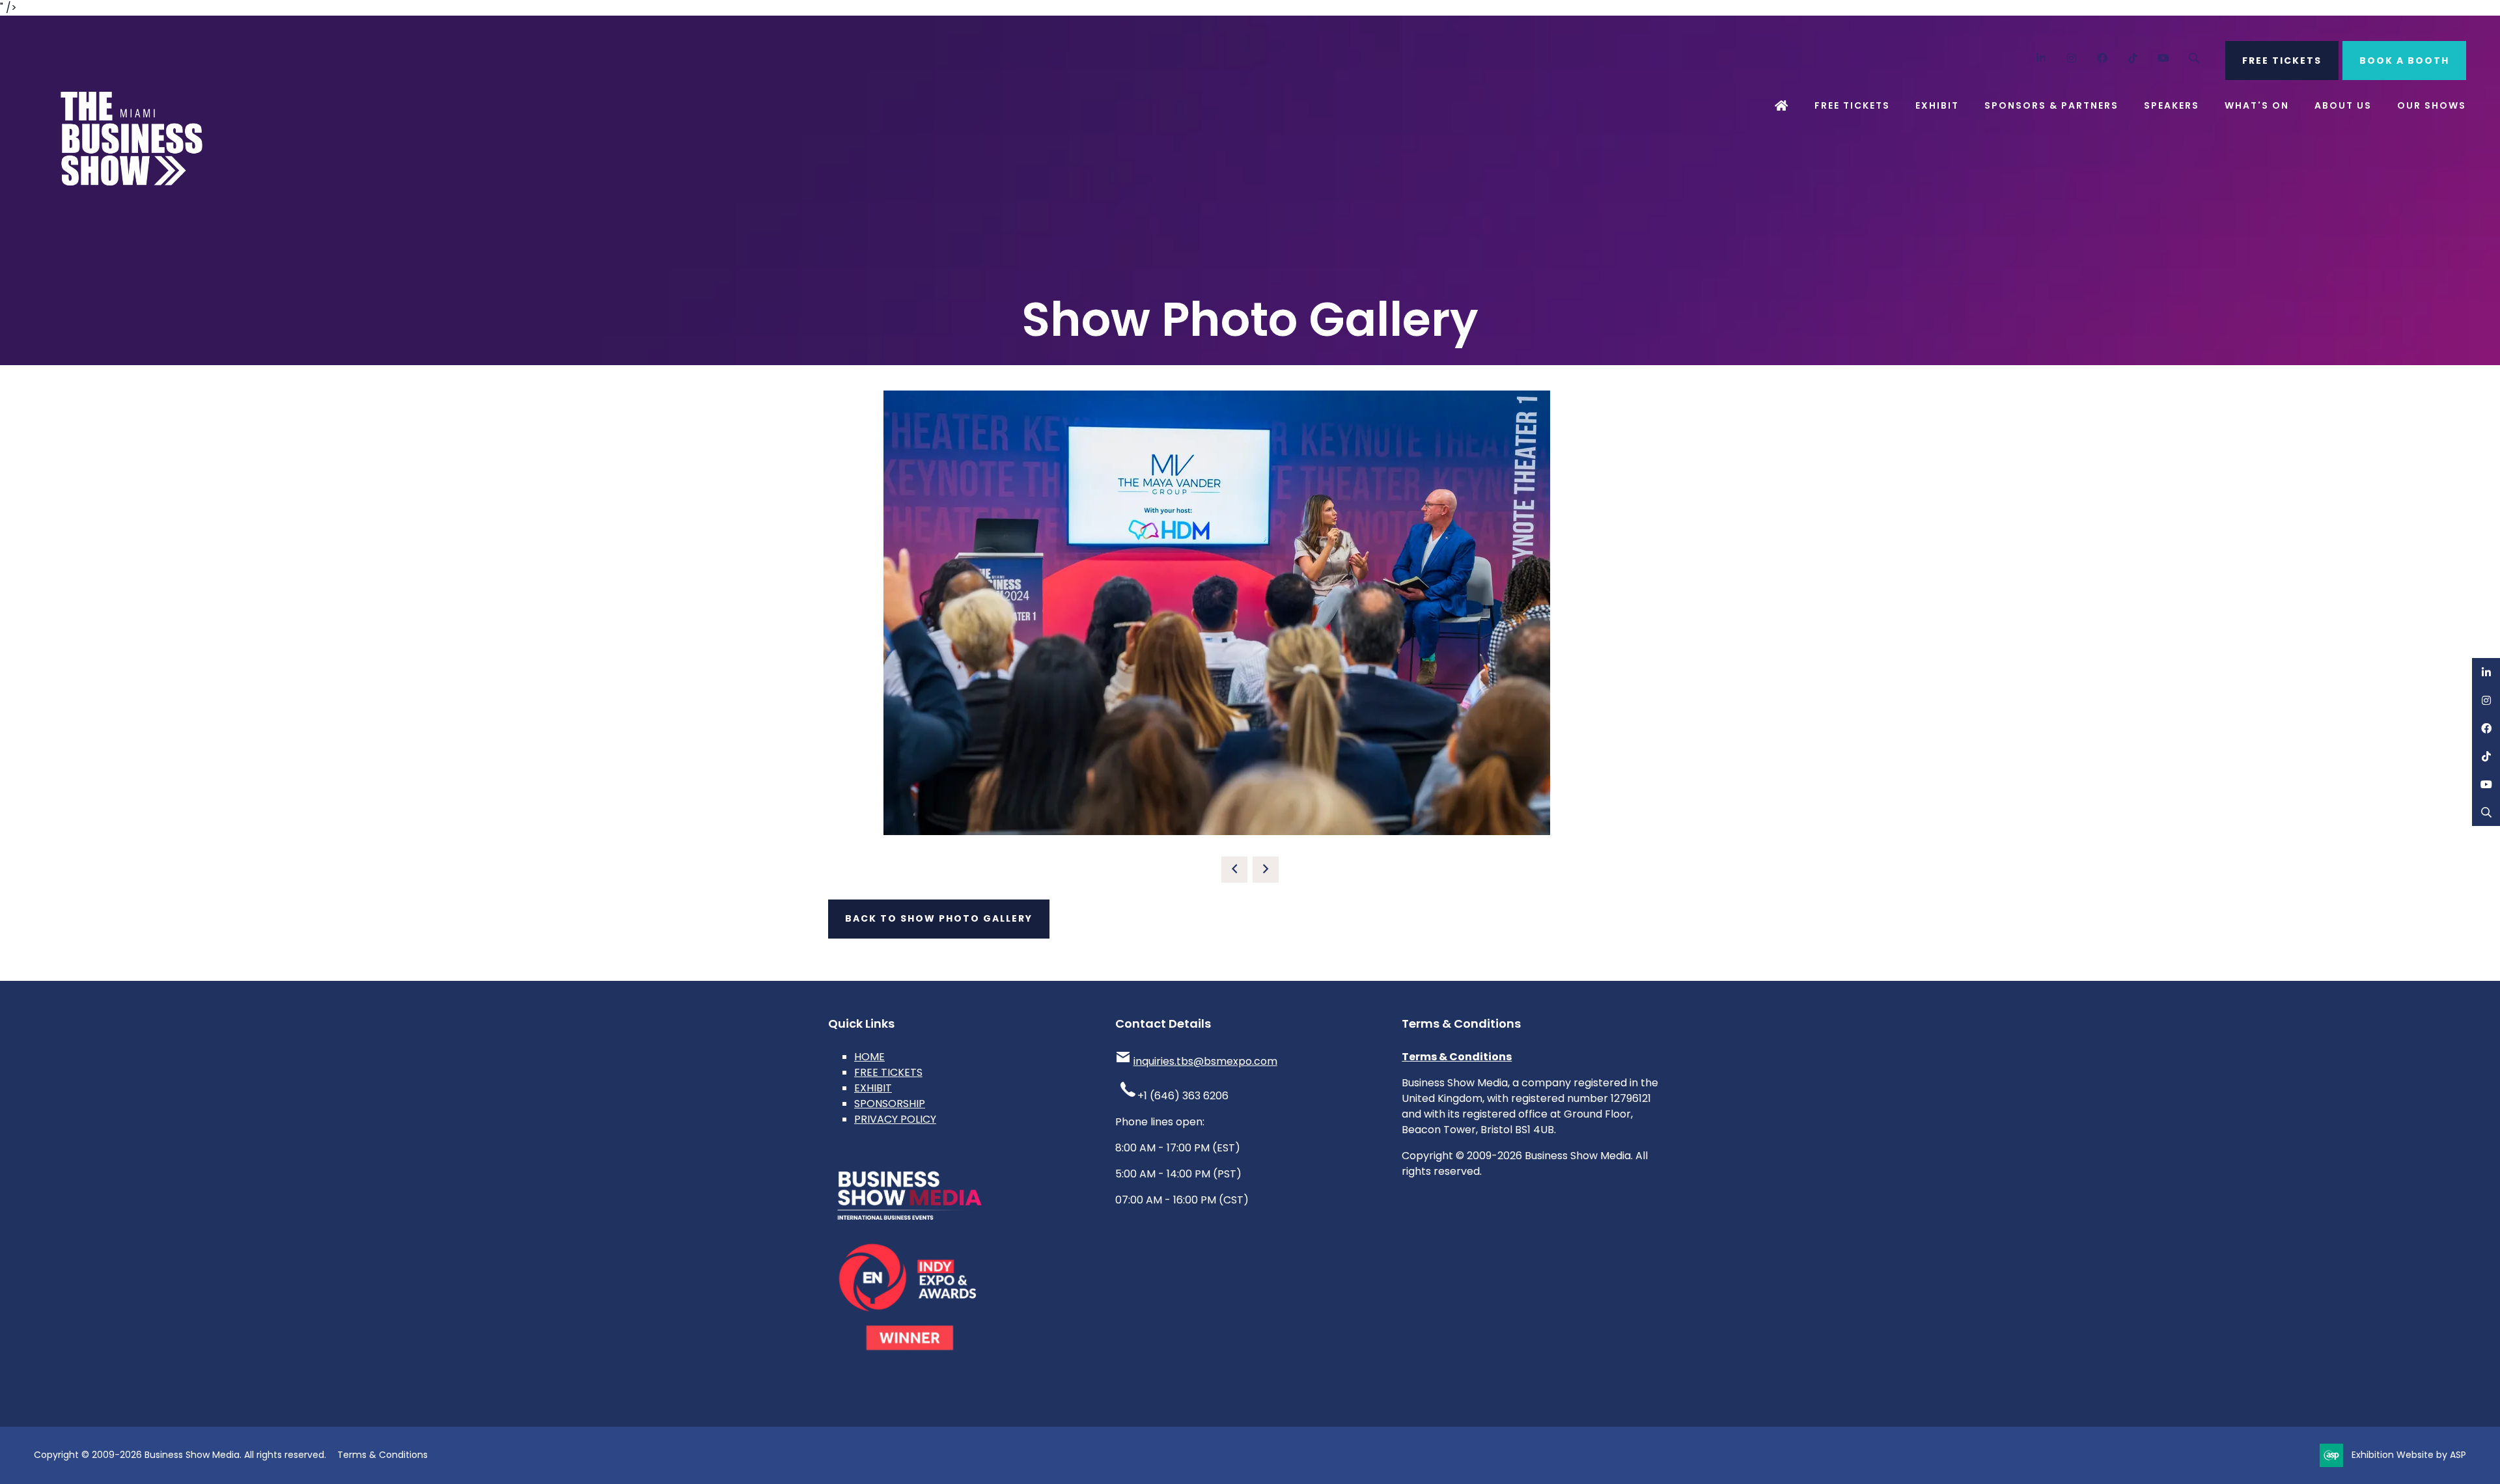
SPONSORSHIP (890, 1104)
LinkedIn (2041, 58)
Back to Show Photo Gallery (939, 918)
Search (2194, 58)
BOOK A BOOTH (2404, 61)
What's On (2257, 105)
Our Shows (2432, 105)
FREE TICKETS (2282, 61)
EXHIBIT (873, 1088)
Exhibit (1937, 105)
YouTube (2164, 58)
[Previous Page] (1234, 870)
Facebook (2103, 58)
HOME (869, 1057)
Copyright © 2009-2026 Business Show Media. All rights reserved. (180, 1455)
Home (1782, 106)
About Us (2343, 105)
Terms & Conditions (1457, 1057)
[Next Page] (1266, 870)
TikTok (2133, 58)
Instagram (2072, 58)
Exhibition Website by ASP (2409, 1455)
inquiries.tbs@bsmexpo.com (1205, 1061)
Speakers (2172, 105)
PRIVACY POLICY (895, 1119)
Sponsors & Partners (2051, 105)
